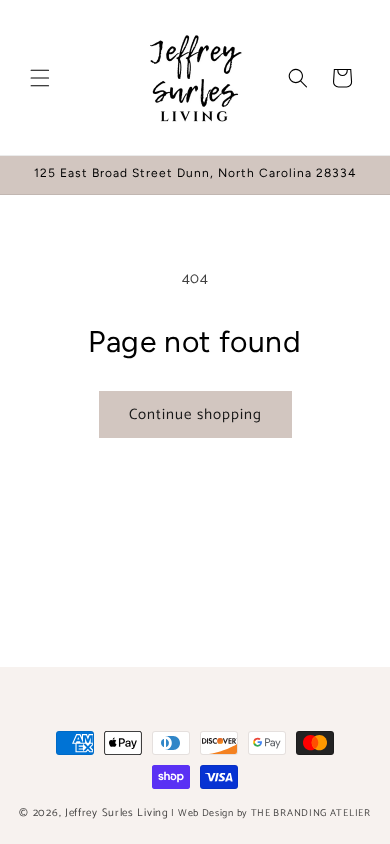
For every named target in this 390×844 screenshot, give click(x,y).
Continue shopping (195, 414)
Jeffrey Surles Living (117, 813)
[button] (40, 78)
